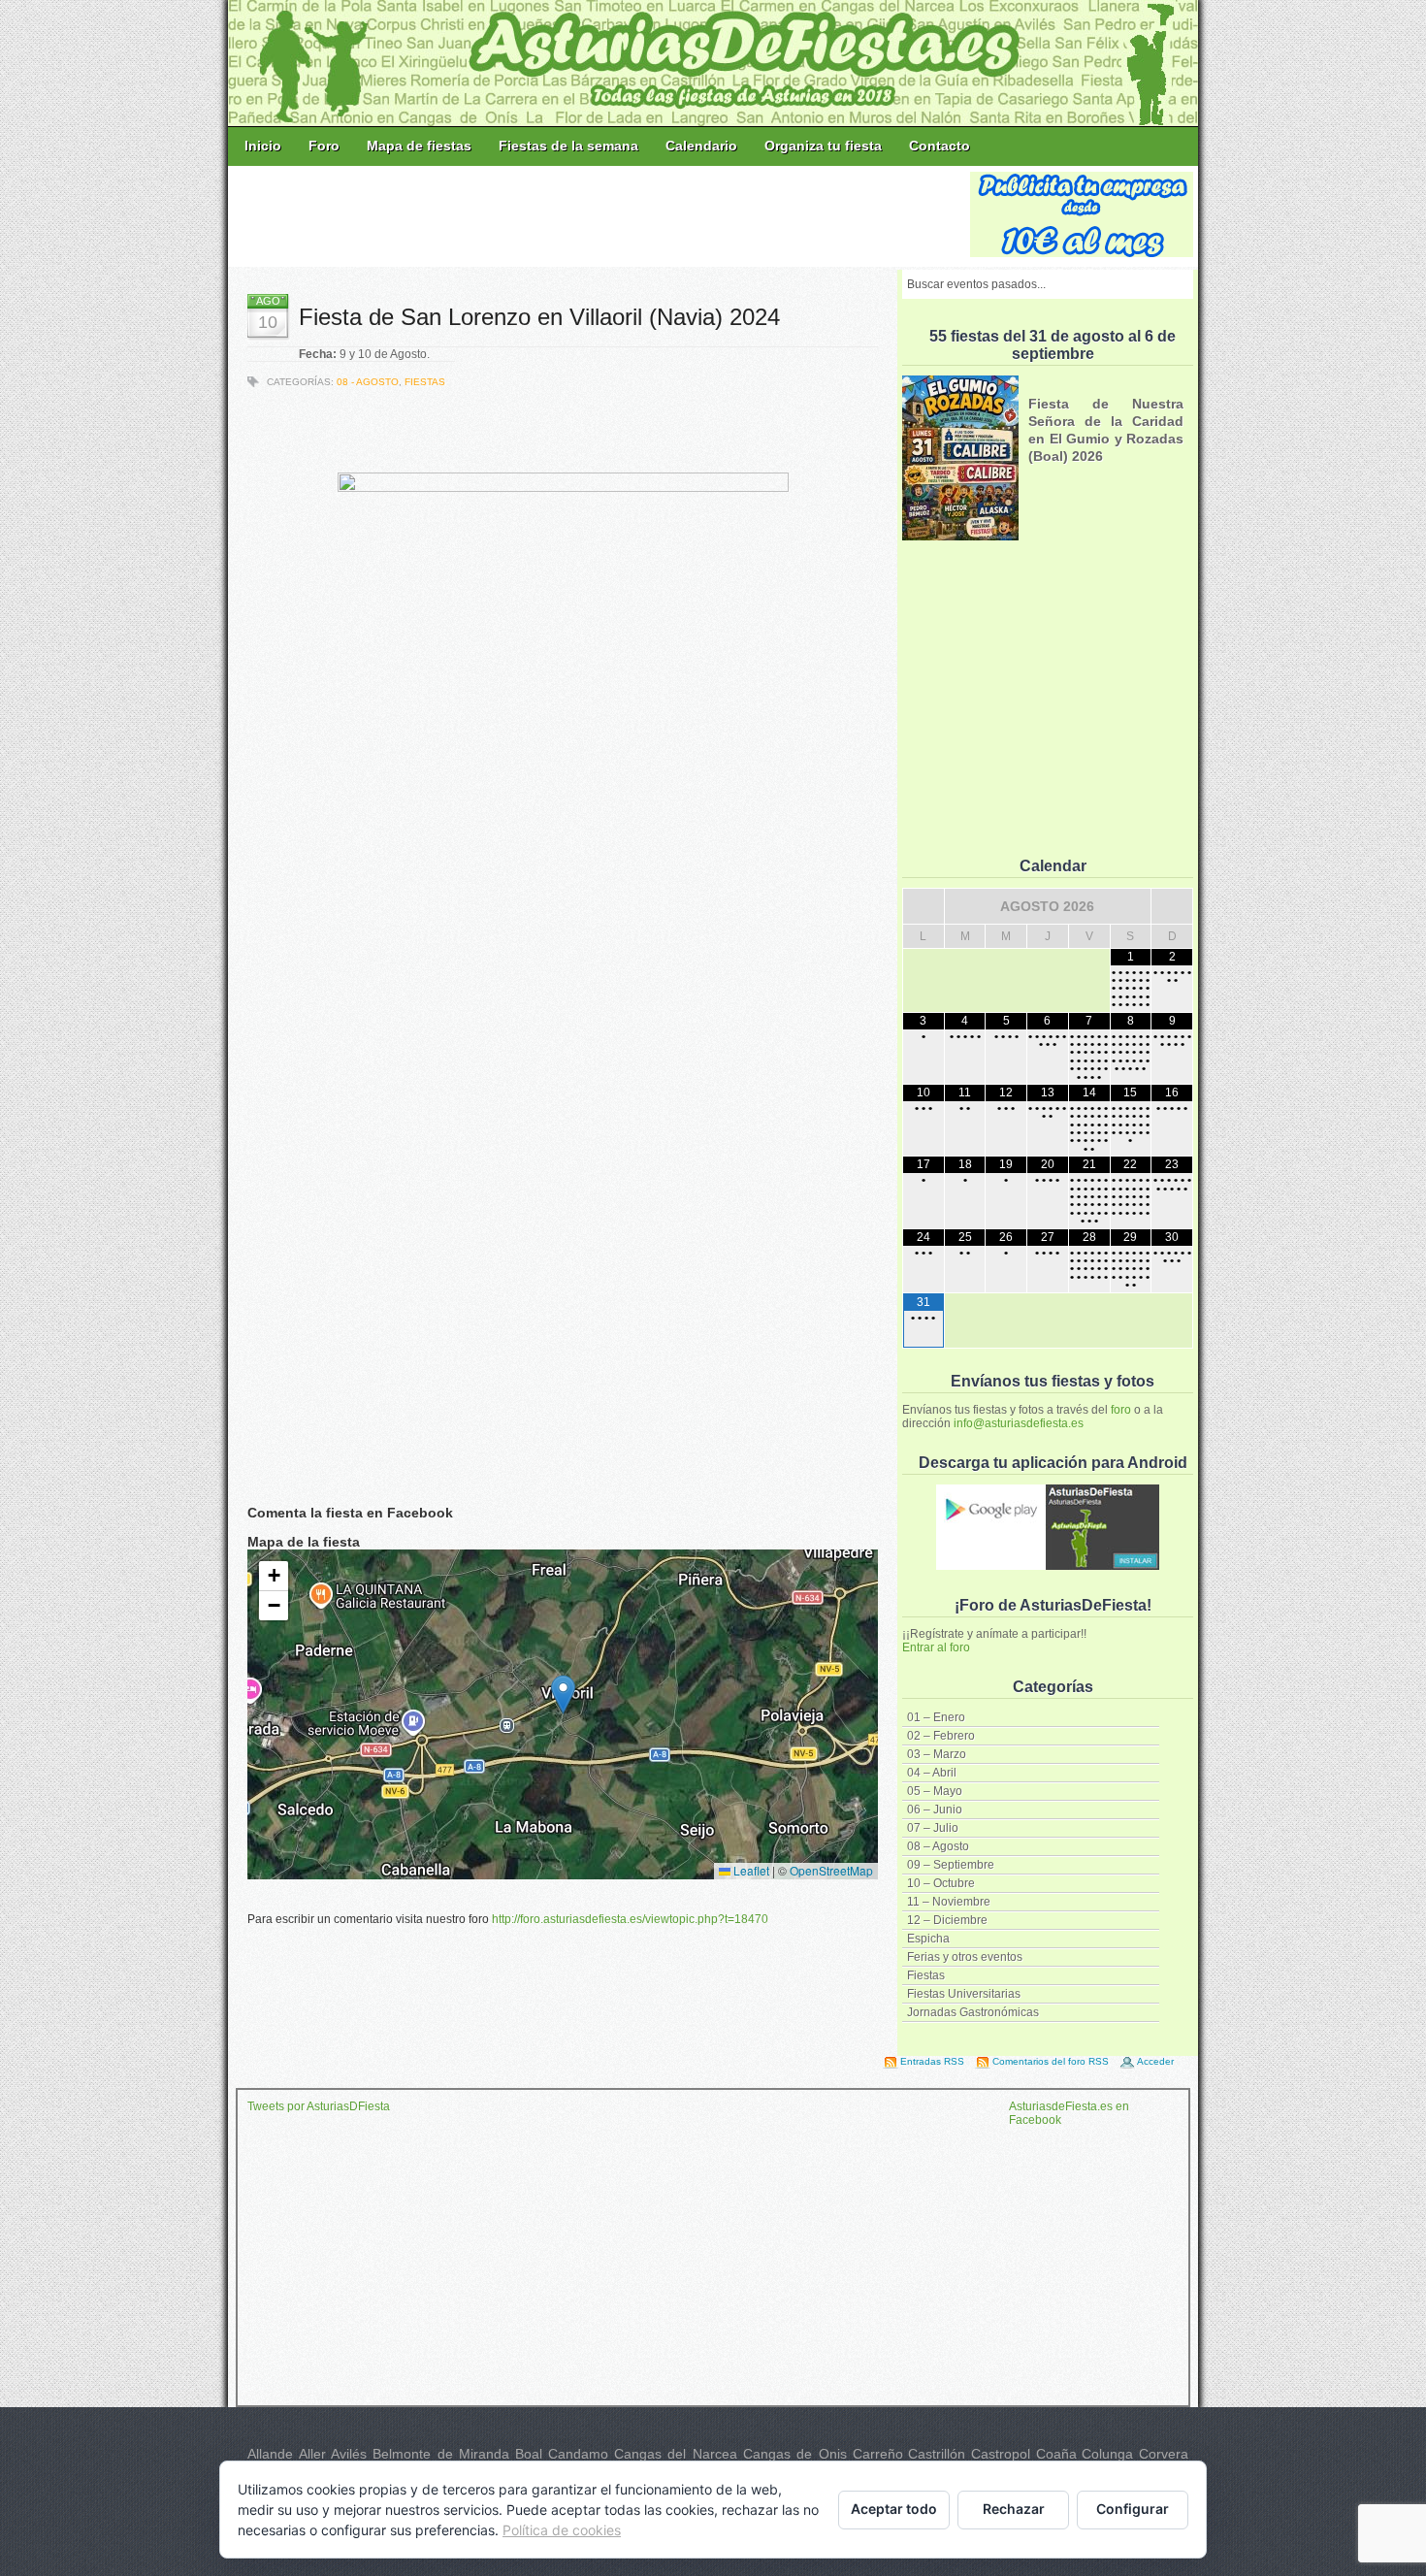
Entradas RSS (932, 2061)
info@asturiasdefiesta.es (1019, 1423)
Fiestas (926, 1975)
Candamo (578, 2454)
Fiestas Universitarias (964, 1994)
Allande (270, 2454)
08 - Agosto (368, 382)
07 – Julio (933, 1828)
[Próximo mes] (1172, 906)
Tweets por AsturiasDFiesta (319, 2106)
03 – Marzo (937, 1754)
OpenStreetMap (831, 1870)
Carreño (878, 2454)
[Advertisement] (600, 215)
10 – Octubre (941, 1883)
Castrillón (937, 2454)
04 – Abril (932, 1773)
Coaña (1056, 2454)
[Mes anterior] (924, 906)
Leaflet (750, 1870)
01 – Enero (936, 1717)
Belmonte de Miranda (441, 2454)
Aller (312, 2454)
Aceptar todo (894, 2509)
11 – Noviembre (949, 1902)
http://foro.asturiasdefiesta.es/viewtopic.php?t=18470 (630, 1919)
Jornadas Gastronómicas (973, 2012)
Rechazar (1014, 2509)
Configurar (1133, 2509)
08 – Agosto (938, 1846)
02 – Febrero (941, 1736)
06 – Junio (935, 1810)
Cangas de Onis (795, 2454)
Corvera (1164, 2454)
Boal (529, 2454)
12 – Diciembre (947, 1920)
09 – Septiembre (951, 1865)
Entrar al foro (936, 1647)
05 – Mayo (935, 1791)
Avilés (349, 2454)
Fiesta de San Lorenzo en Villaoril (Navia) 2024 (539, 317)
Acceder (1155, 2061)
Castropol (1001, 2454)
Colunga (1107, 2454)
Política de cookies (562, 2530)
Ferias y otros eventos (965, 1957)
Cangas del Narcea (676, 2454)
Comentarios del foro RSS (1051, 2061)
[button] (563, 1695)
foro (1121, 1410)
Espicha (928, 1939)
